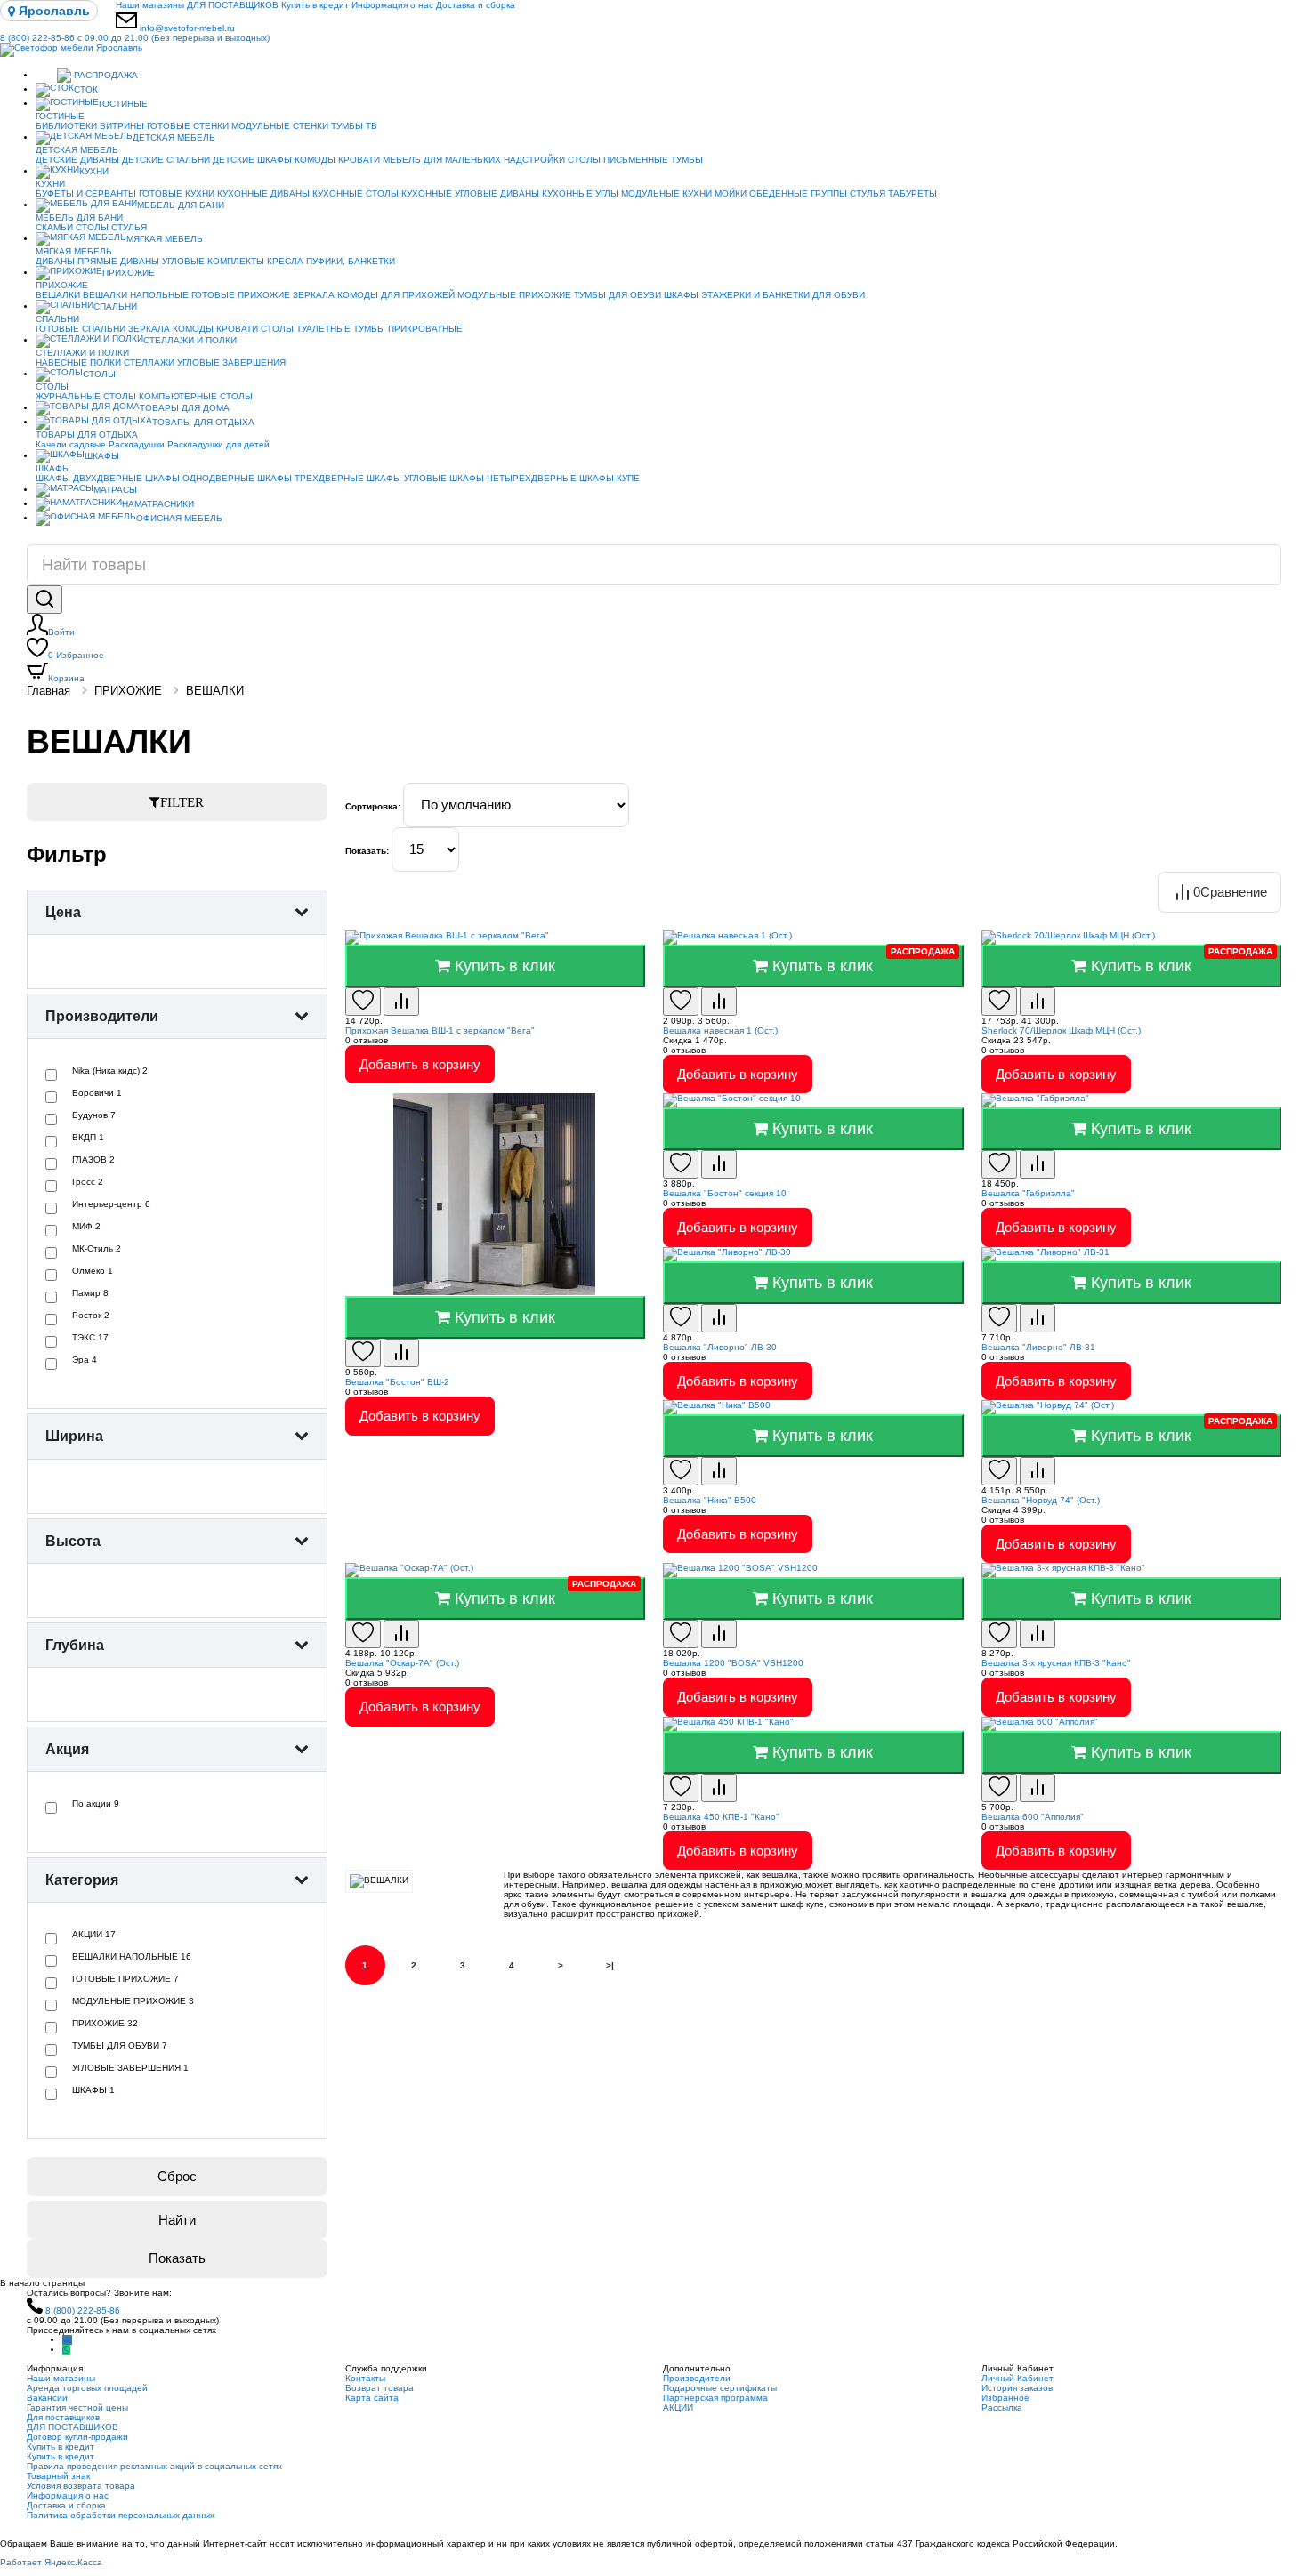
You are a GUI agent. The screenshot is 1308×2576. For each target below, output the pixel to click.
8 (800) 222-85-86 (135, 38)
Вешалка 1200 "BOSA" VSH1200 (733, 1663)
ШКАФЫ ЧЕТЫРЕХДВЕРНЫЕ (513, 478)
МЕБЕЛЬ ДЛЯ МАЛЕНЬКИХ (442, 160)
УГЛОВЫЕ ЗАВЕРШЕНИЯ (231, 362)
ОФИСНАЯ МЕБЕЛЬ (179, 518)
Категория (82, 1880)
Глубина (75, 1645)
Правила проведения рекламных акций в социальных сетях (154, 2466)
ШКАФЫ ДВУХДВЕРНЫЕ (89, 478)
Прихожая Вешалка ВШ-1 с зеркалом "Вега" (440, 1030)
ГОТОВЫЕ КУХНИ (177, 193)
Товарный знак (58, 2476)
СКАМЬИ (54, 227)
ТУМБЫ (687, 160)
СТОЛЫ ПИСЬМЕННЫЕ (618, 160)
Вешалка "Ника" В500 (710, 1500)
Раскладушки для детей (218, 444)
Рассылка (1002, 2407)
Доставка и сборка (476, 5)
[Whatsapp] (66, 2350)
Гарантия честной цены (77, 2407)
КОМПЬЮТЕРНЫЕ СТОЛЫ (196, 396)
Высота (73, 1541)
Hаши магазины (150, 5)
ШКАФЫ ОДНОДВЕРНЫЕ (200, 478)
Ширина (74, 1436)
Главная (48, 691)
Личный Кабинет (1017, 2378)
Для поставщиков (63, 2417)
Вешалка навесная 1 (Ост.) (720, 1030)
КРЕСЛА (285, 261)
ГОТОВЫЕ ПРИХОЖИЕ (241, 295)
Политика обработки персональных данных (121, 2515)
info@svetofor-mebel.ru (187, 28)
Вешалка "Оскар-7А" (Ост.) (402, 1663)
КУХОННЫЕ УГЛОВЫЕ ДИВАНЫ (470, 193)
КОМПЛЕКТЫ (236, 261)
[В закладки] (363, 1002)
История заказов (1017, 2388)
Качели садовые (71, 444)
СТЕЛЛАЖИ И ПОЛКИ (190, 340)
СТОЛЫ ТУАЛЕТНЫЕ (306, 329)
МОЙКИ (731, 193)
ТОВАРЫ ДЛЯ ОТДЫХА (203, 422)
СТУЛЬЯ (868, 193)
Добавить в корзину (420, 1064)
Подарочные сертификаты (720, 2388)
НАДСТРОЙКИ (534, 160)
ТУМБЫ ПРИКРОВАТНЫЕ (408, 329)
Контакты (365, 2378)
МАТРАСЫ (115, 490)
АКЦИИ (678, 2407)
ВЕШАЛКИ (58, 295)
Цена (63, 912)
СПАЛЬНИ (115, 306)
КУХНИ (94, 171)
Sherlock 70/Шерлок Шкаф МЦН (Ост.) (1061, 1030)
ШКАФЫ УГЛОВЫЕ (407, 478)
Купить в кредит (315, 5)
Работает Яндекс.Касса (51, 2562)
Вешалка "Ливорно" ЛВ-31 (1038, 1347)
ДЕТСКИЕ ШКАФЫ (252, 160)
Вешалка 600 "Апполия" (1033, 1817)
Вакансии (47, 2398)
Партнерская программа (715, 2398)
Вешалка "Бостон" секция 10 (725, 1193)
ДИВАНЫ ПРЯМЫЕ (77, 261)
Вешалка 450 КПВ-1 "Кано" (721, 1817)
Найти (177, 2220)
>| (610, 1965)
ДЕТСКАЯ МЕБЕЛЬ (174, 137)
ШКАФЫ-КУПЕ (610, 478)
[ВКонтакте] (67, 2340)
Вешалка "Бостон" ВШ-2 (397, 1382)
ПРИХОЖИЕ (129, 273)
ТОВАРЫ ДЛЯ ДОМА (185, 408)
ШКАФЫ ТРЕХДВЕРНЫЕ (311, 478)
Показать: (367, 851)
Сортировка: (373, 806)
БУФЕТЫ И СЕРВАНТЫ (86, 193)
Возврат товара (379, 2388)
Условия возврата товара (81, 2486)
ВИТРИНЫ (122, 126)
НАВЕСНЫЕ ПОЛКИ (78, 362)
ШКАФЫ (681, 295)
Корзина (66, 678)
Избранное (76, 655)
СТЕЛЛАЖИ (149, 362)
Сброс (177, 2176)
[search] (44, 600)
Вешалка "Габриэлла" (1028, 1193)
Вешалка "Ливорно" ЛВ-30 (720, 1347)
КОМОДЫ (315, 160)
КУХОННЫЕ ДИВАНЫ (263, 193)
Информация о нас (392, 5)
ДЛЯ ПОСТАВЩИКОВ (233, 5)
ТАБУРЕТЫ (912, 193)
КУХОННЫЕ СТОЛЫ (355, 193)
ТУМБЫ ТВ (354, 126)
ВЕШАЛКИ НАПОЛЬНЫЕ (136, 295)
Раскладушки (137, 444)
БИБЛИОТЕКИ (66, 126)
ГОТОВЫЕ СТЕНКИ (188, 126)
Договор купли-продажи (77, 2437)
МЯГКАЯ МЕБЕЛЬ (165, 239)
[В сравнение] (401, 1002)
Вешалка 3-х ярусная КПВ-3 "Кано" (1056, 1663)
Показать (177, 2258)
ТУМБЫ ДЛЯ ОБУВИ (618, 295)
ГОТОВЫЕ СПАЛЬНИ (81, 329)
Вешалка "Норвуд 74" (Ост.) (1041, 1500)
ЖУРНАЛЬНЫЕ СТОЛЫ (86, 396)
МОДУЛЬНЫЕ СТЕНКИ (280, 126)
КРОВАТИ (359, 160)
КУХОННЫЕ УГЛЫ (580, 193)
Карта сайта (372, 2398)
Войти (61, 632)
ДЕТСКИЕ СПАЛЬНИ (166, 160)
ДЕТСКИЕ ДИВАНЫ (77, 160)
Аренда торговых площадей (87, 2388)
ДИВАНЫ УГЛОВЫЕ (162, 261)
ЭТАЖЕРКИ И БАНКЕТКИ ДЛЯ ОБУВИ (783, 295)
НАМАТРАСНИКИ (158, 504)
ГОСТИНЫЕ (123, 104)
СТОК (86, 89)
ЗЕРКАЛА (314, 295)
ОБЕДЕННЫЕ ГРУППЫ (798, 193)
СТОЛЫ (92, 227)
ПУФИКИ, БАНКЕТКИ (351, 261)
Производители (102, 1016)
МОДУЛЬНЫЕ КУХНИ (666, 193)
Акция (67, 1749)
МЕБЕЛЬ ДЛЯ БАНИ (181, 205)
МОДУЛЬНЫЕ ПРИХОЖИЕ (514, 295)
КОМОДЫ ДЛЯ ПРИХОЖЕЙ (396, 295)
